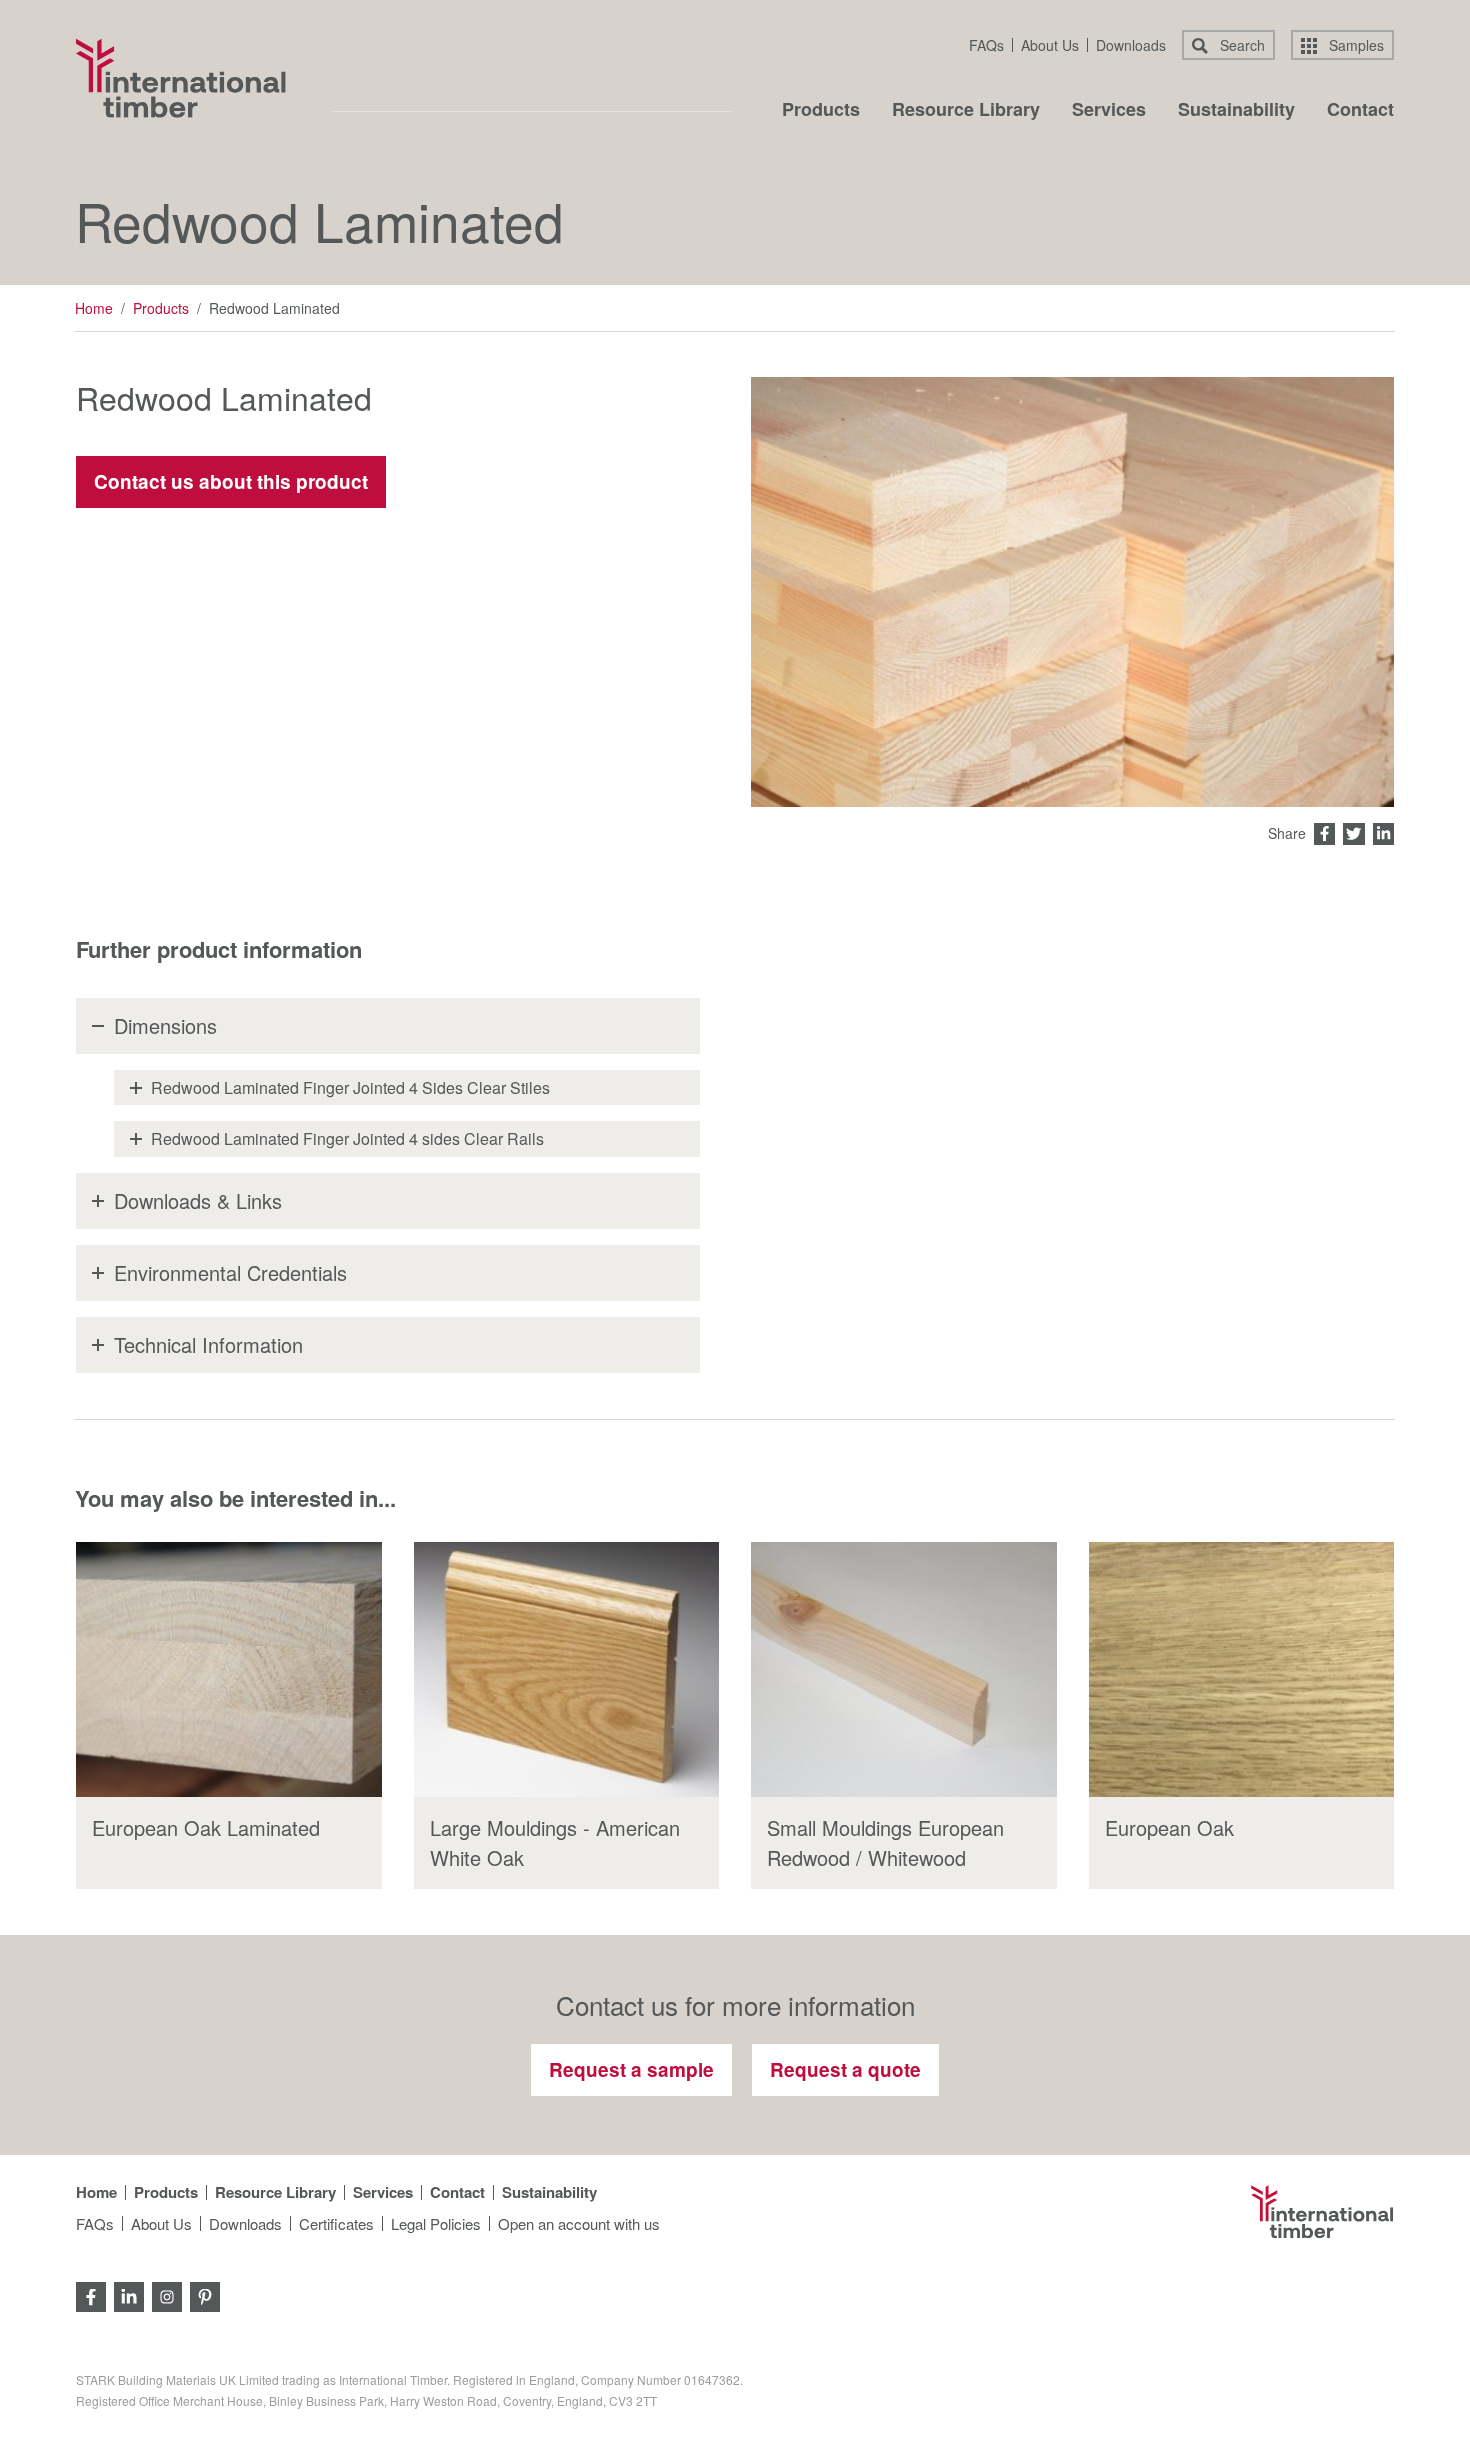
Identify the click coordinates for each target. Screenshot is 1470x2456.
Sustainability (1236, 111)
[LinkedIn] (129, 2295)
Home (94, 308)
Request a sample (631, 2069)
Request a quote (845, 2069)
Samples (1354, 45)
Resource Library (966, 111)
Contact (1360, 111)
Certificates (336, 2223)
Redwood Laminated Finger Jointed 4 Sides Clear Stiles (350, 1087)
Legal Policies (436, 2223)
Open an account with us (579, 2223)
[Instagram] (167, 2295)
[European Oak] (1242, 1669)
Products (821, 111)
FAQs (986, 45)
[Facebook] (91, 2295)
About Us (1050, 45)
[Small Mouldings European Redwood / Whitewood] (904, 1669)
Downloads (1131, 45)
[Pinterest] (205, 2295)
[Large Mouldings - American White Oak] (567, 1669)
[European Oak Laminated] (229, 1669)
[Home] (181, 78)
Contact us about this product (231, 481)
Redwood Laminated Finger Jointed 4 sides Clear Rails (347, 1138)
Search (1240, 45)
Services (1109, 111)
